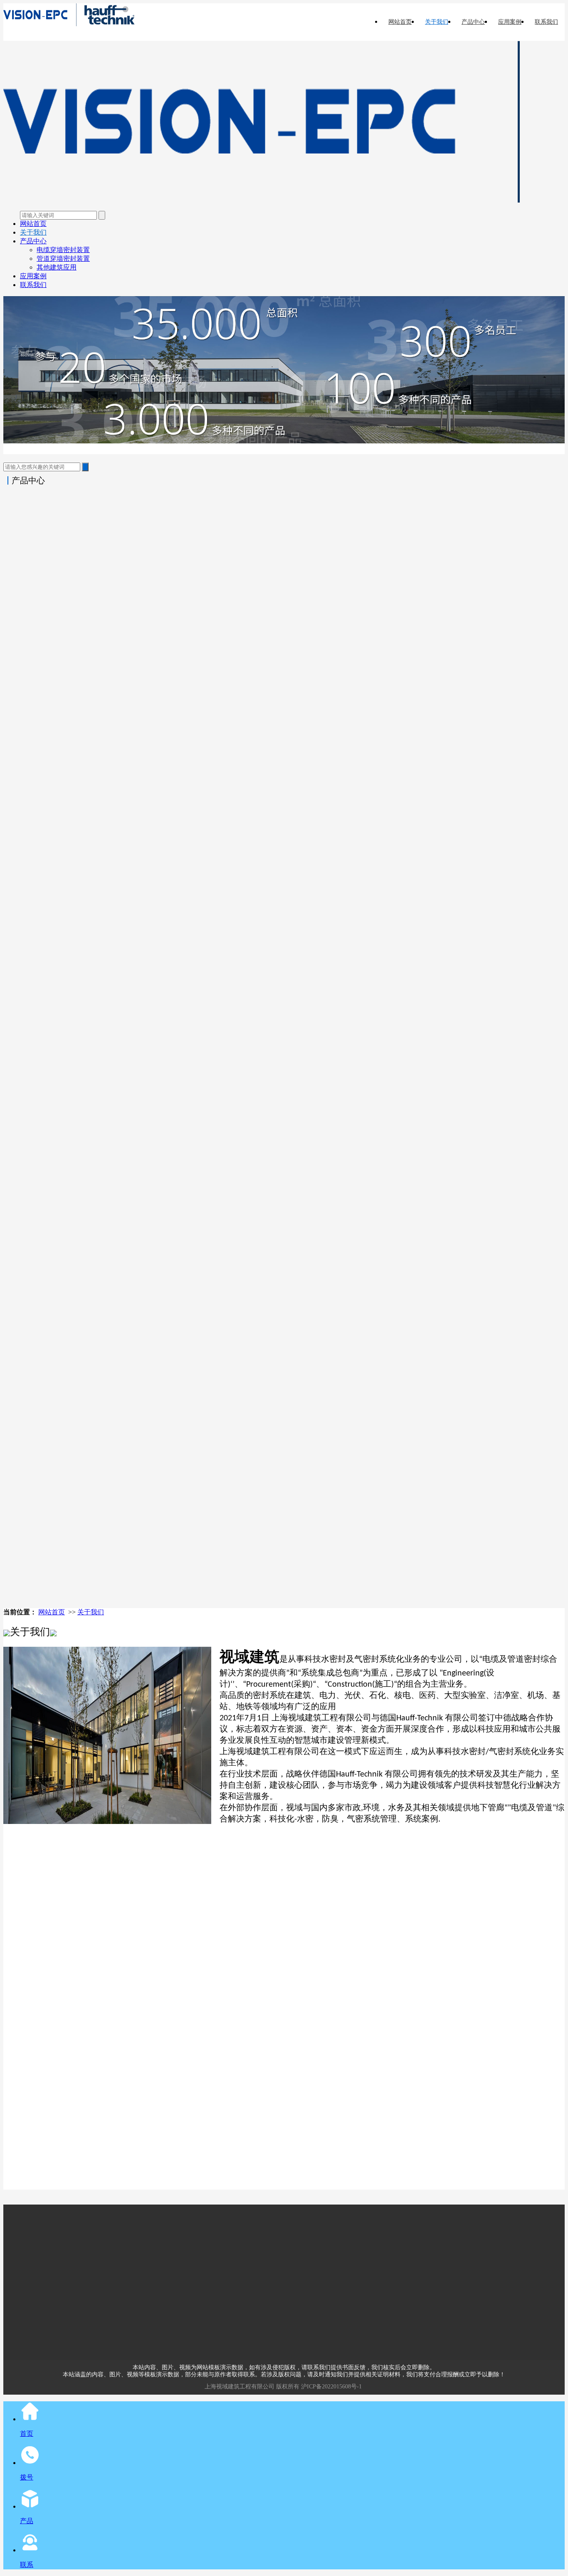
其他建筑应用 (57, 267)
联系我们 (546, 22)
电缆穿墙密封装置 (63, 250)
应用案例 (510, 22)
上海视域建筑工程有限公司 (240, 2387)
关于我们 (437, 22)
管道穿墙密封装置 (63, 259)
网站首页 (400, 22)
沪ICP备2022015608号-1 (331, 2387)
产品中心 (473, 22)
